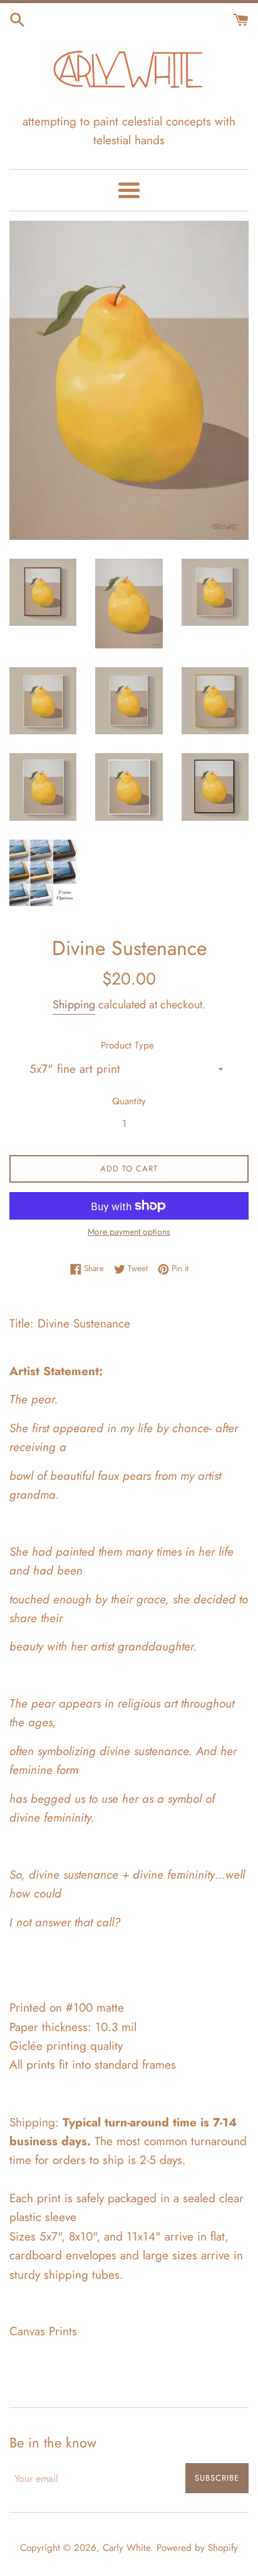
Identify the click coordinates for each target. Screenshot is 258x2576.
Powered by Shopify (197, 2548)
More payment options (129, 1232)
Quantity (129, 1101)
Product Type (127, 1045)
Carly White (126, 2548)
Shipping (74, 1005)
